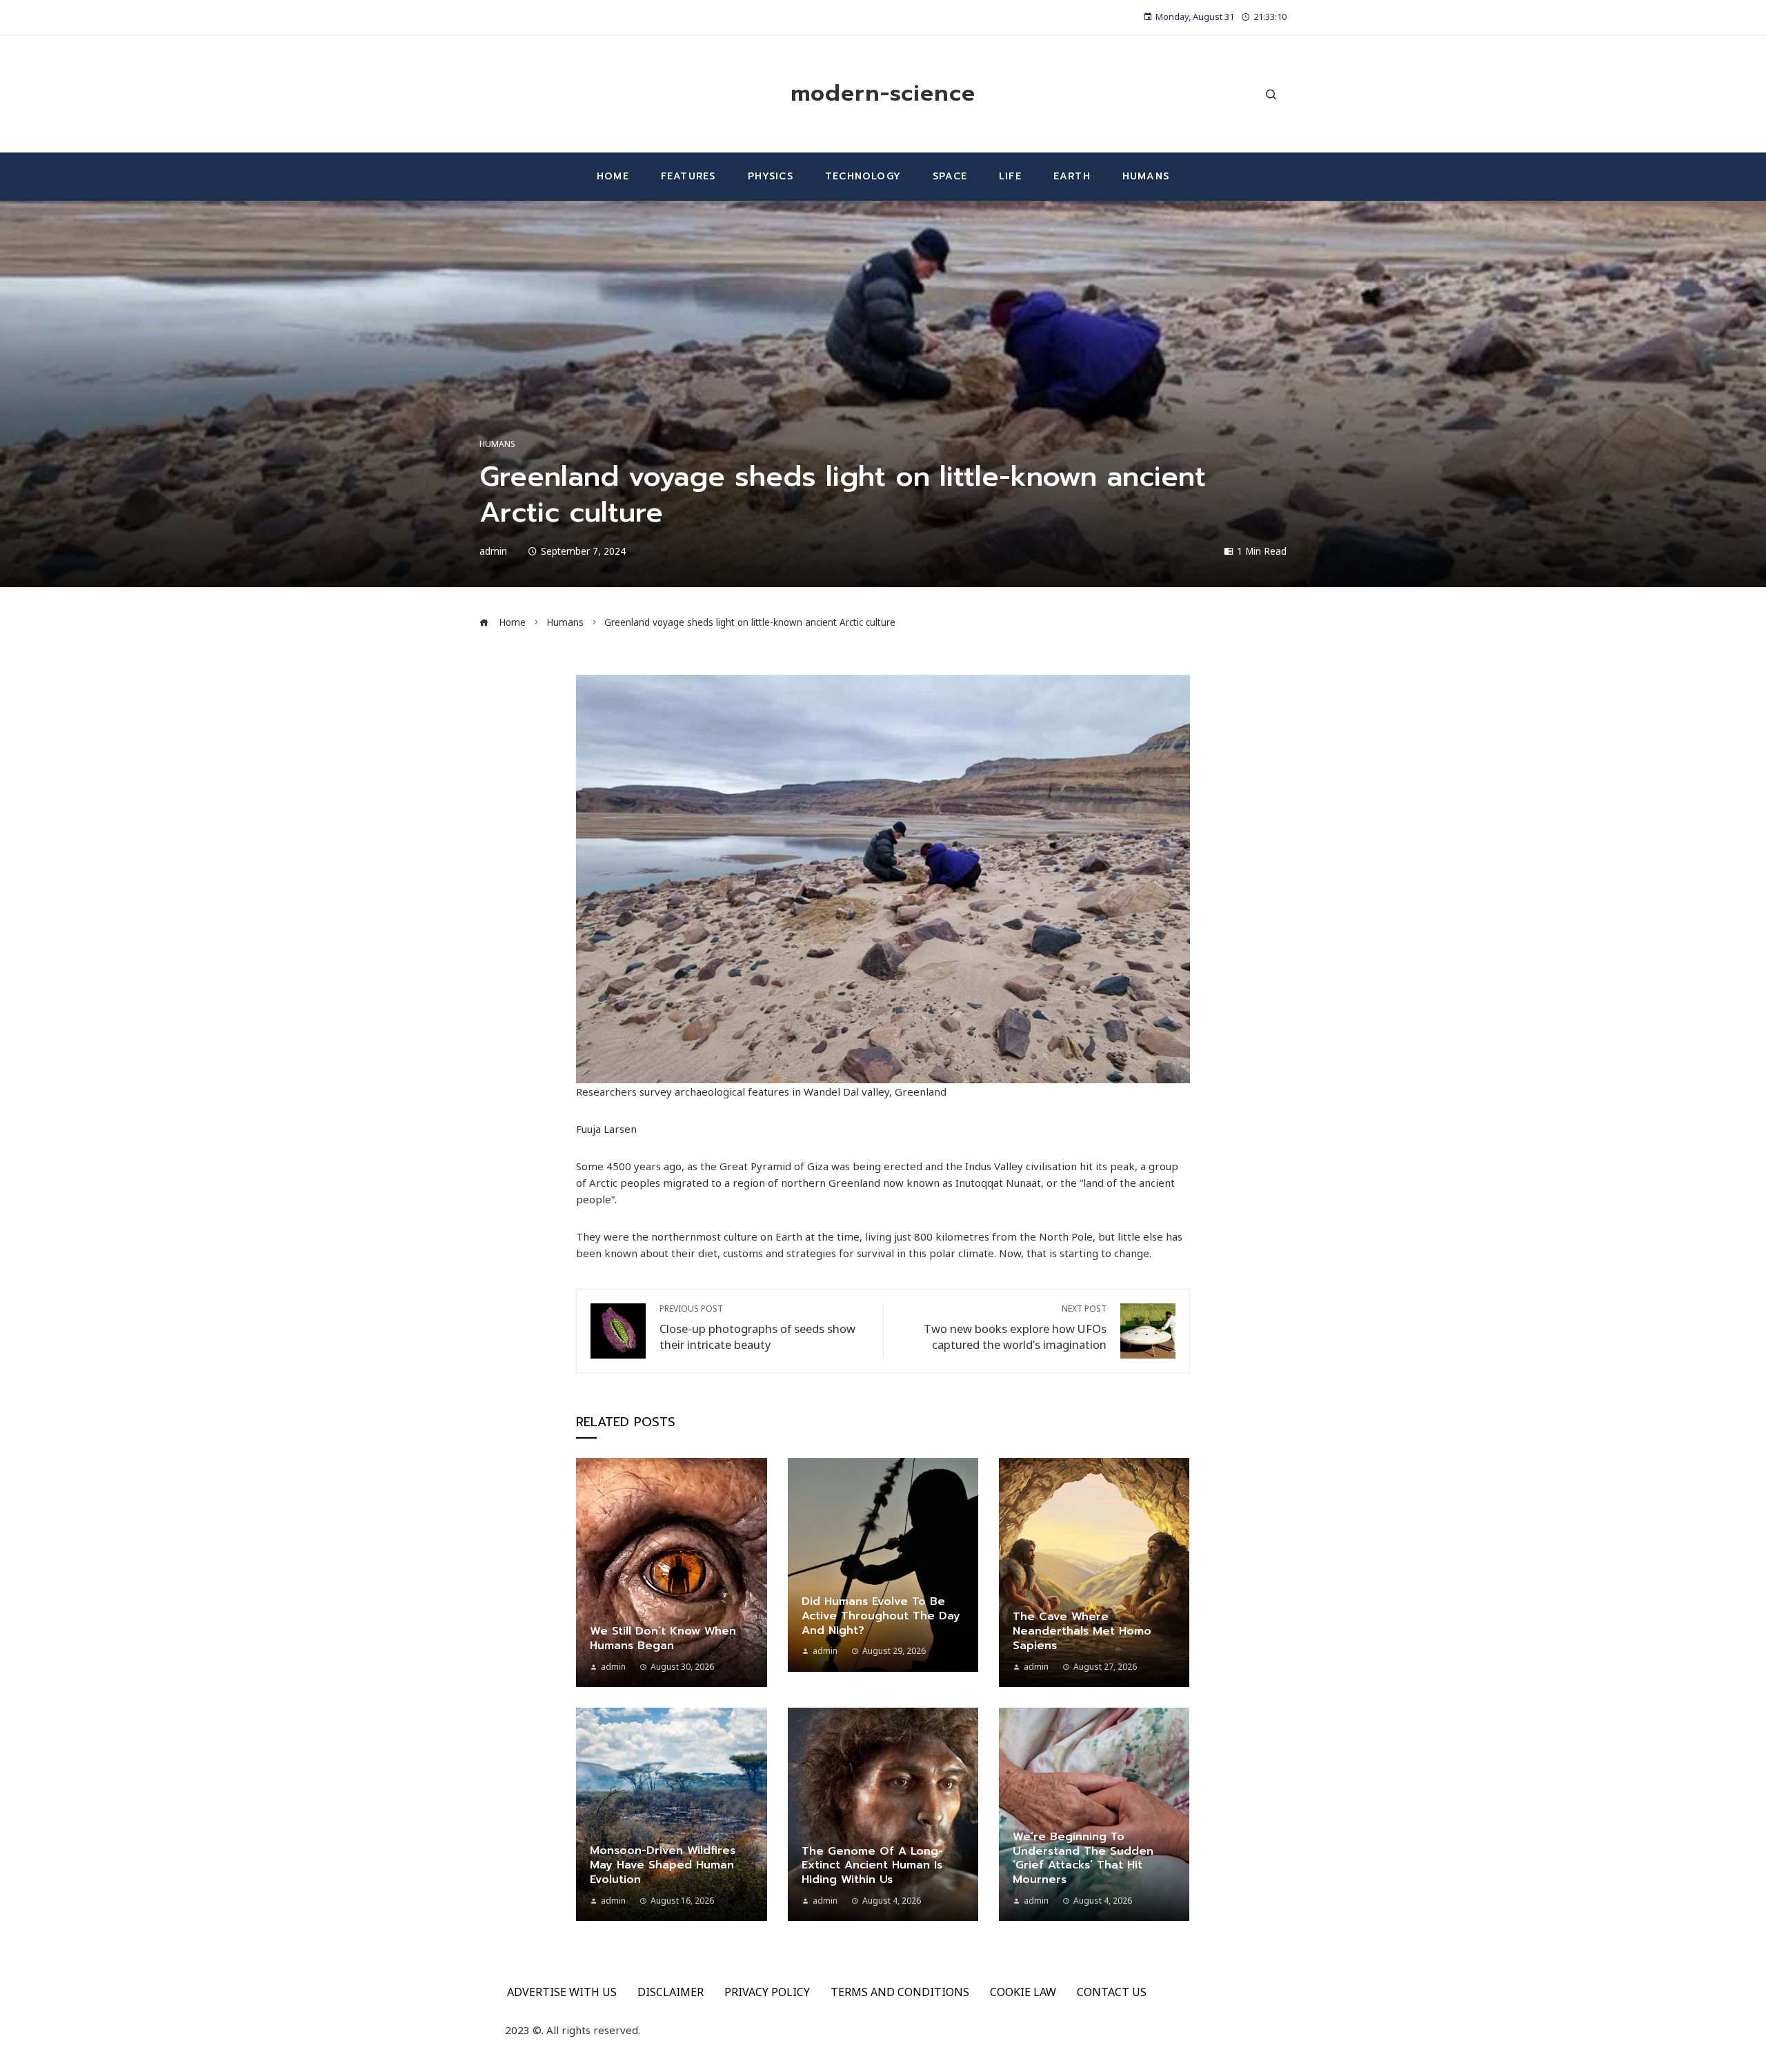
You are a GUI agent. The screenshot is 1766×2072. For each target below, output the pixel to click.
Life (1010, 176)
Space (950, 176)
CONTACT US (1112, 1992)
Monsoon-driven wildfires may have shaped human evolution (663, 1865)
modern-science (883, 93)
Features (688, 176)
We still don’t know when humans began (663, 1638)
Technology (863, 176)
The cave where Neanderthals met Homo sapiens (1082, 1631)
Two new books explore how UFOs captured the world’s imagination (1015, 1328)
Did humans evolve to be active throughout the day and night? (881, 1616)
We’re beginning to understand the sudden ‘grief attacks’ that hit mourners (1083, 1858)
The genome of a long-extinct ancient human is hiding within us (872, 1866)
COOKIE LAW (1023, 1992)
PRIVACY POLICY (767, 1992)
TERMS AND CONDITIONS (900, 1992)
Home (613, 176)
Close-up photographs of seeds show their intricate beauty (757, 1328)
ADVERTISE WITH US (562, 1992)
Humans (1146, 176)
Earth (1072, 176)
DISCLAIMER (671, 1992)
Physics (771, 176)
